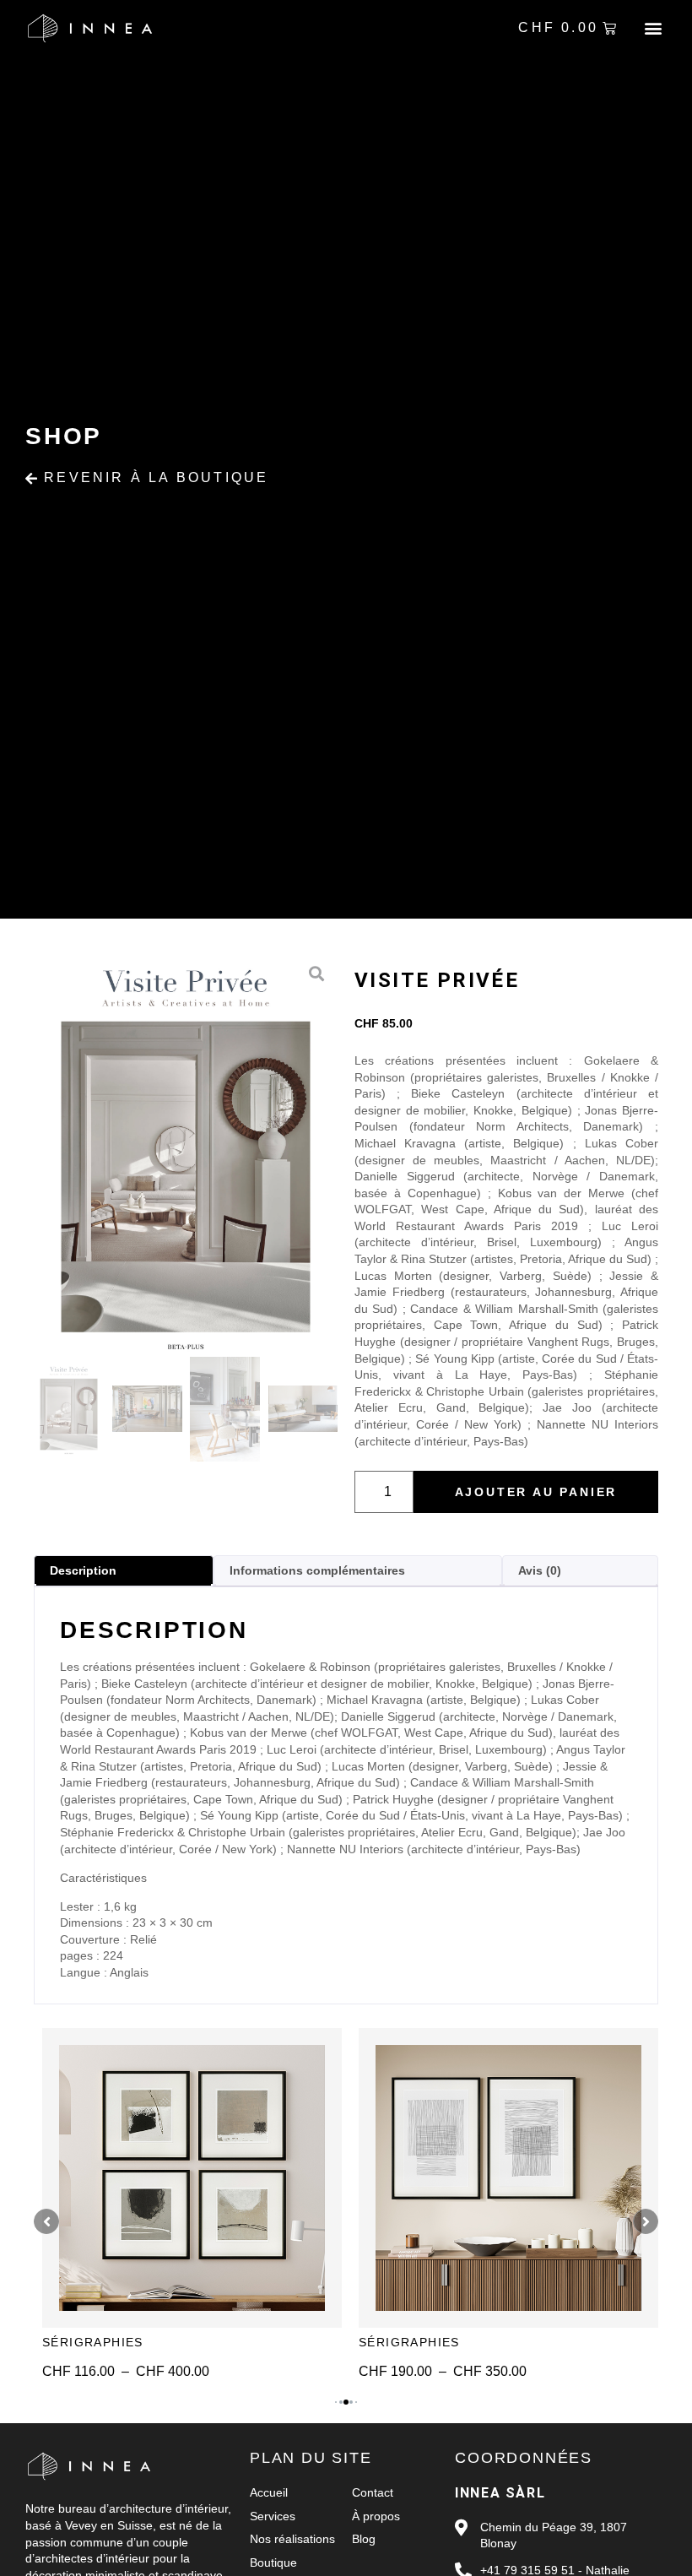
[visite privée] (186, 1155)
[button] (653, 28)
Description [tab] (83, 1570)
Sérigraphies (93, 2342)
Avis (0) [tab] (540, 1570)
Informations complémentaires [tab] (317, 1570)
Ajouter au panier (536, 1492)
